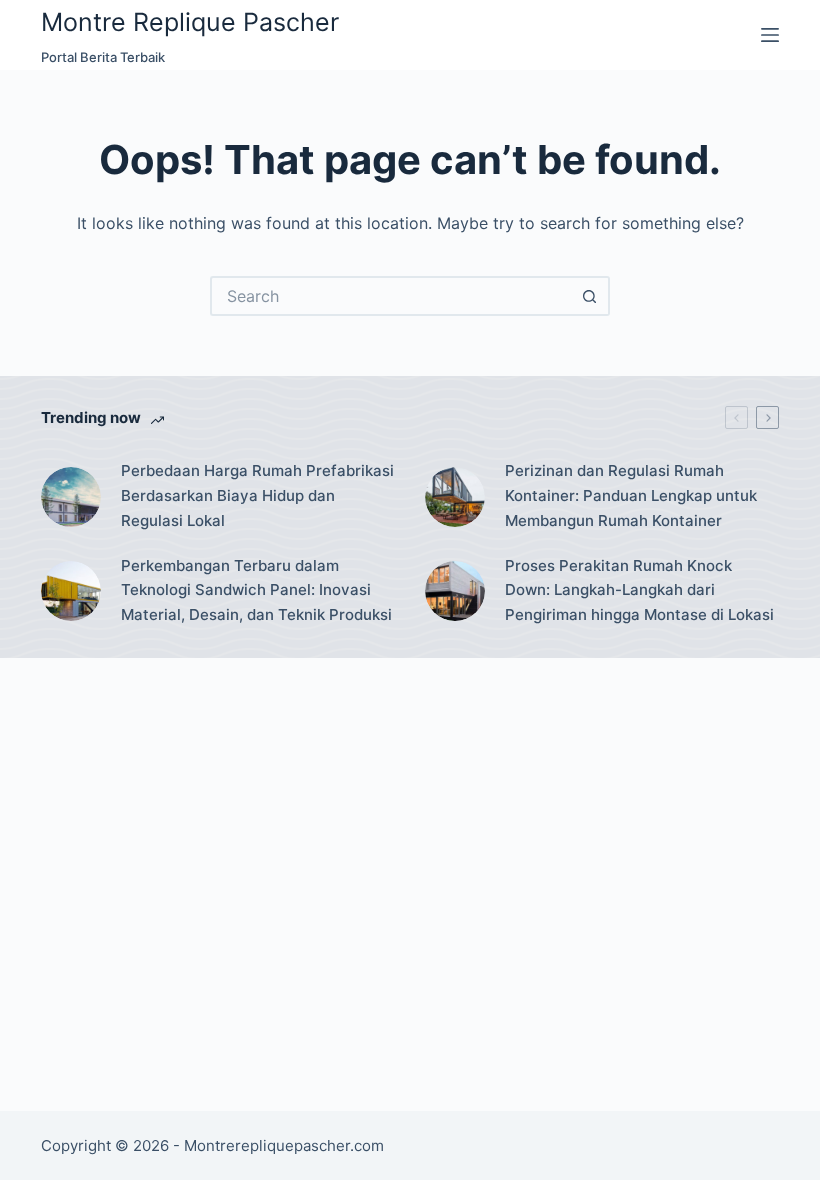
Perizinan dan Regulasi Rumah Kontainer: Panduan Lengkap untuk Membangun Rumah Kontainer (631, 495)
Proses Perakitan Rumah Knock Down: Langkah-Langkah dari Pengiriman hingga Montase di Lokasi (639, 590)
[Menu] (770, 35)
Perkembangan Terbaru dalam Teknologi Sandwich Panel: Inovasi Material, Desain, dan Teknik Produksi (256, 590)
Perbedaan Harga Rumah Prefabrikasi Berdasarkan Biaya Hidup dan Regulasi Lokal (257, 495)
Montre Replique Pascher (190, 22)
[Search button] (590, 296)
